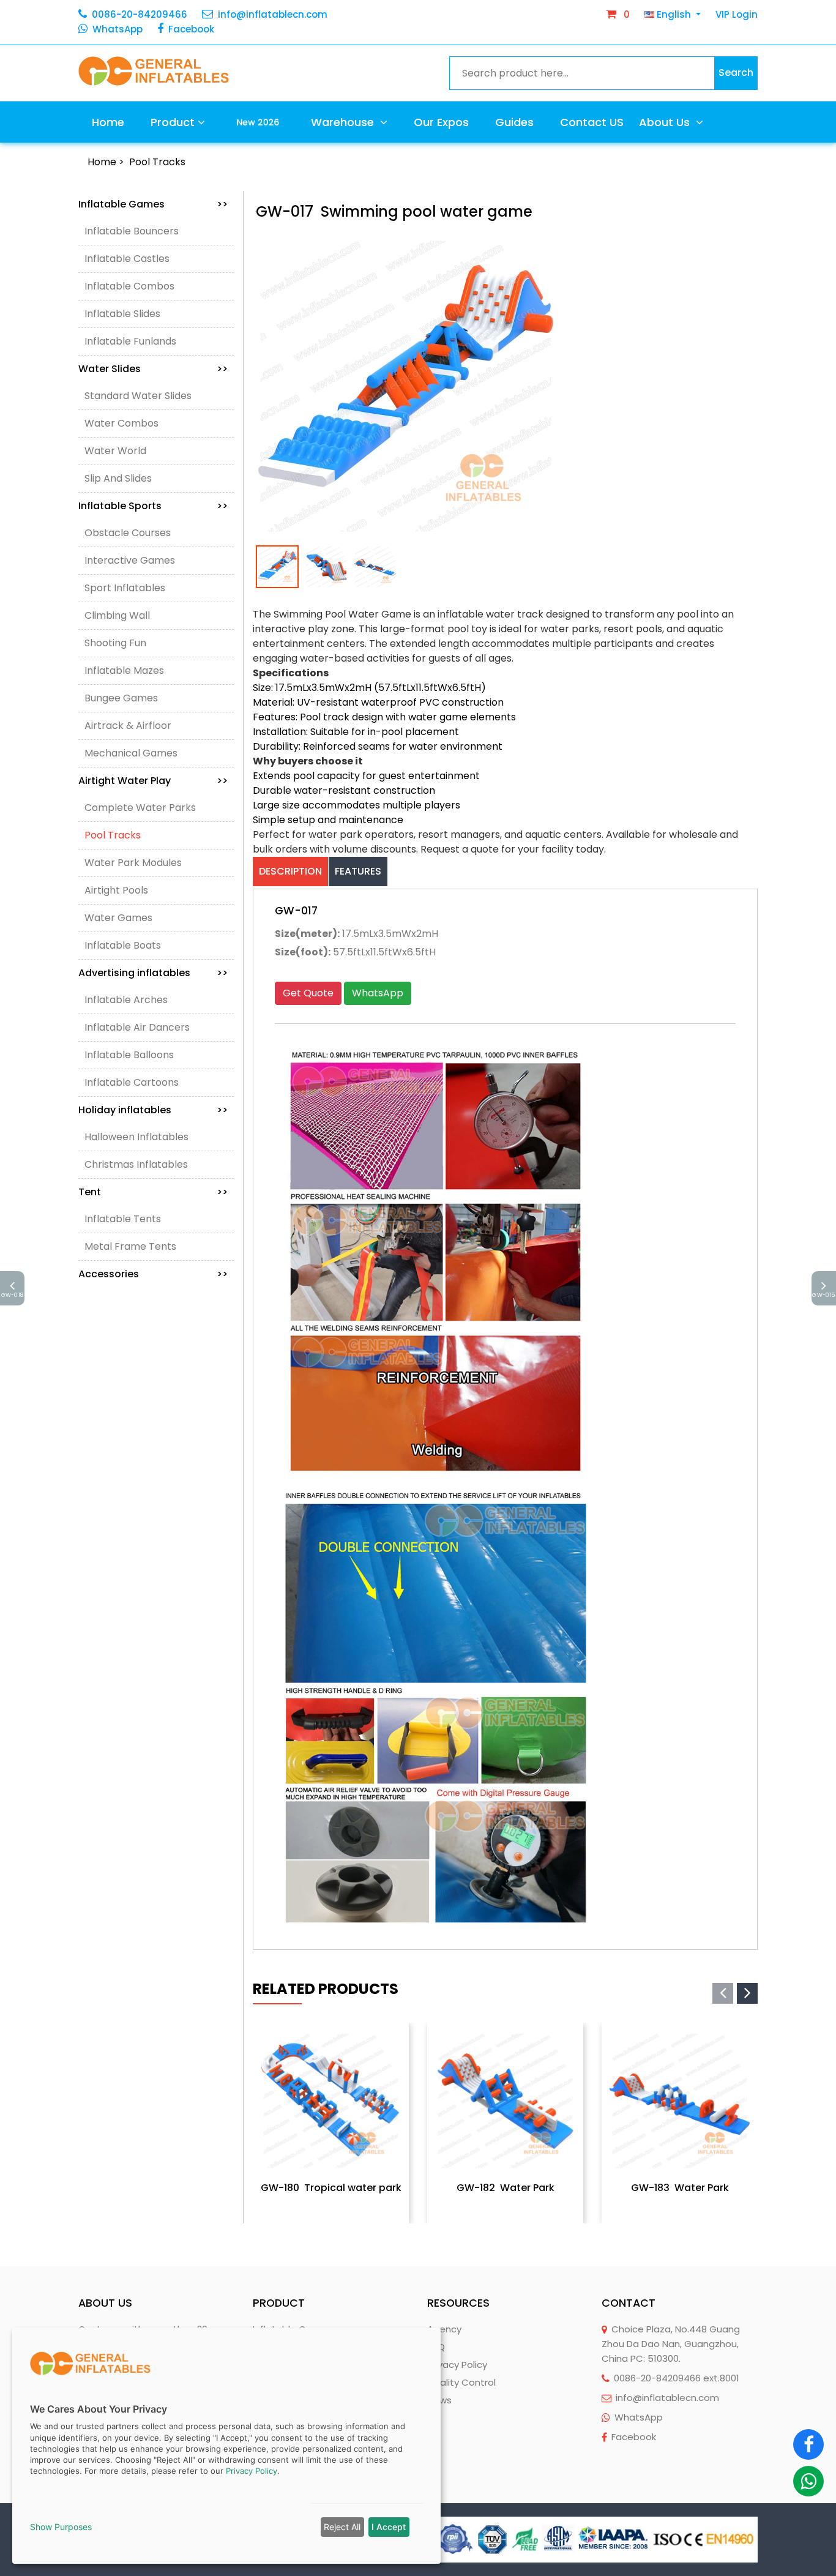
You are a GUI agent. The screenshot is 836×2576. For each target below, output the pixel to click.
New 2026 (258, 122)
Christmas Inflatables (136, 1164)
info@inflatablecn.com (273, 14)
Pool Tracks (157, 162)
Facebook (191, 29)
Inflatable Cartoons (132, 1082)
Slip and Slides (118, 478)
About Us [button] (666, 122)
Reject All (342, 2527)
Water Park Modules (133, 863)
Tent (153, 1192)
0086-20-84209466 (140, 14)
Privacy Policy (457, 2365)
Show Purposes (61, 2527)
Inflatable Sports (153, 506)
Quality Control (461, 2382)
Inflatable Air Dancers (137, 1027)
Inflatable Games (153, 204)
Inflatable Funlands (130, 341)
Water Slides (153, 369)
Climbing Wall (117, 615)
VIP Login (737, 14)
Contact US (592, 122)
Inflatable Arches (126, 1000)
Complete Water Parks (140, 808)
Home (108, 122)
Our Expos (441, 122)
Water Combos (121, 423)
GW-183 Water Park (680, 2188)
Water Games (118, 918)
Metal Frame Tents (130, 1246)
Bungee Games (121, 698)
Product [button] (173, 122)
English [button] (674, 14)
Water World (115, 451)
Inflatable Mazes (124, 670)
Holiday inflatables (153, 1110)
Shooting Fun (115, 643)
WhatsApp (118, 29)
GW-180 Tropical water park (331, 2188)
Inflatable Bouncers (132, 231)
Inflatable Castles (127, 259)
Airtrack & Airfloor (128, 726)
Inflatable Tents (123, 1219)
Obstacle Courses (128, 533)
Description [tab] (290, 871)
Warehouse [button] (344, 122)
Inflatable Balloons (129, 1055)
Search (736, 73)
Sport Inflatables (125, 588)
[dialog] (226, 2446)
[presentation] (723, 1993)
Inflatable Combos (129, 286)
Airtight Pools (116, 890)
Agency (444, 2329)
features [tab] (358, 871)
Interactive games (130, 560)
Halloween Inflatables (136, 1137)
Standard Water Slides (138, 396)
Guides (514, 122)
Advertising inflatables (153, 973)
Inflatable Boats (123, 945)
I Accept (389, 2527)
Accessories (153, 1274)
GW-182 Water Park (506, 2188)
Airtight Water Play (153, 781)
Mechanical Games (131, 753)
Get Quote (308, 993)
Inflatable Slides (122, 314)
